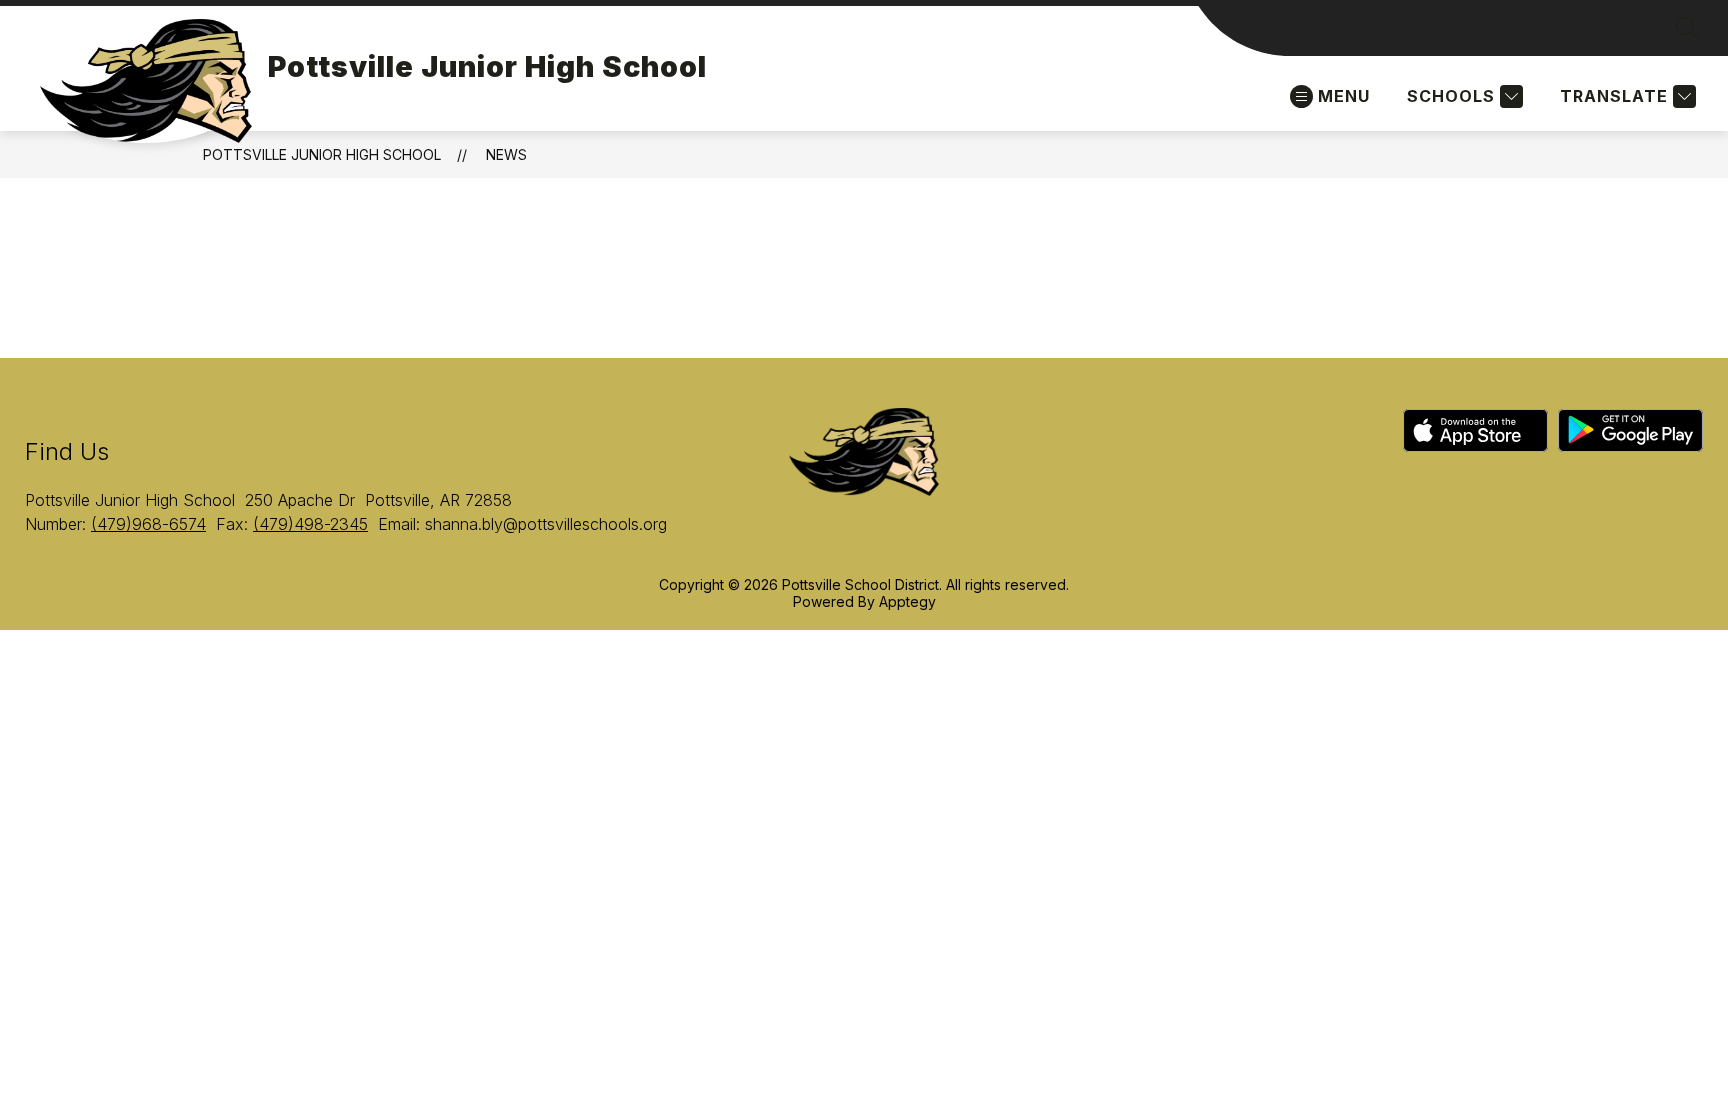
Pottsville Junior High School (322, 154)
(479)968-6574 (148, 524)
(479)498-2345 (310, 524)
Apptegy (907, 601)
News (506, 154)
